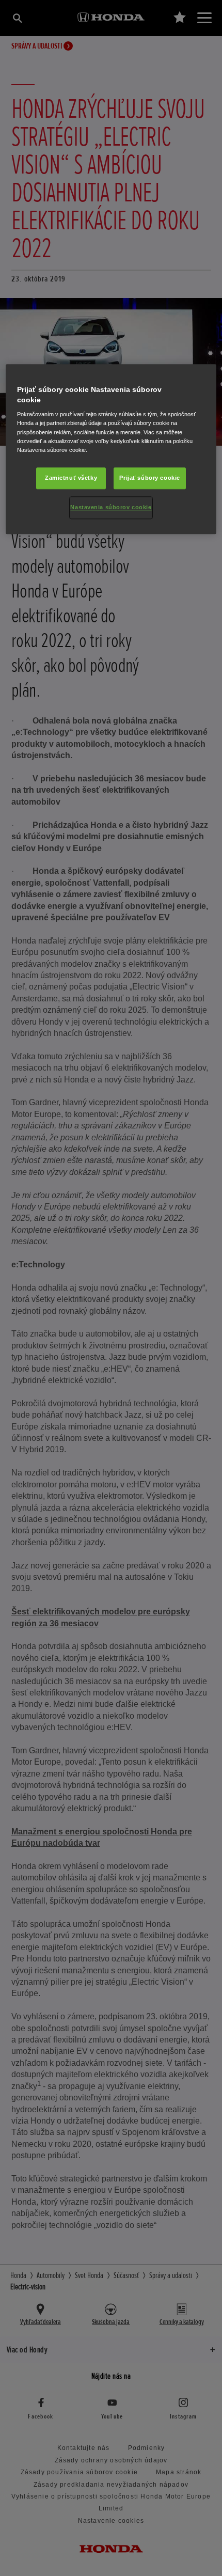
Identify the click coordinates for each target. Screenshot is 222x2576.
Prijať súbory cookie (149, 478)
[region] (111, 449)
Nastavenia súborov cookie (111, 507)
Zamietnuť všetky (71, 478)
